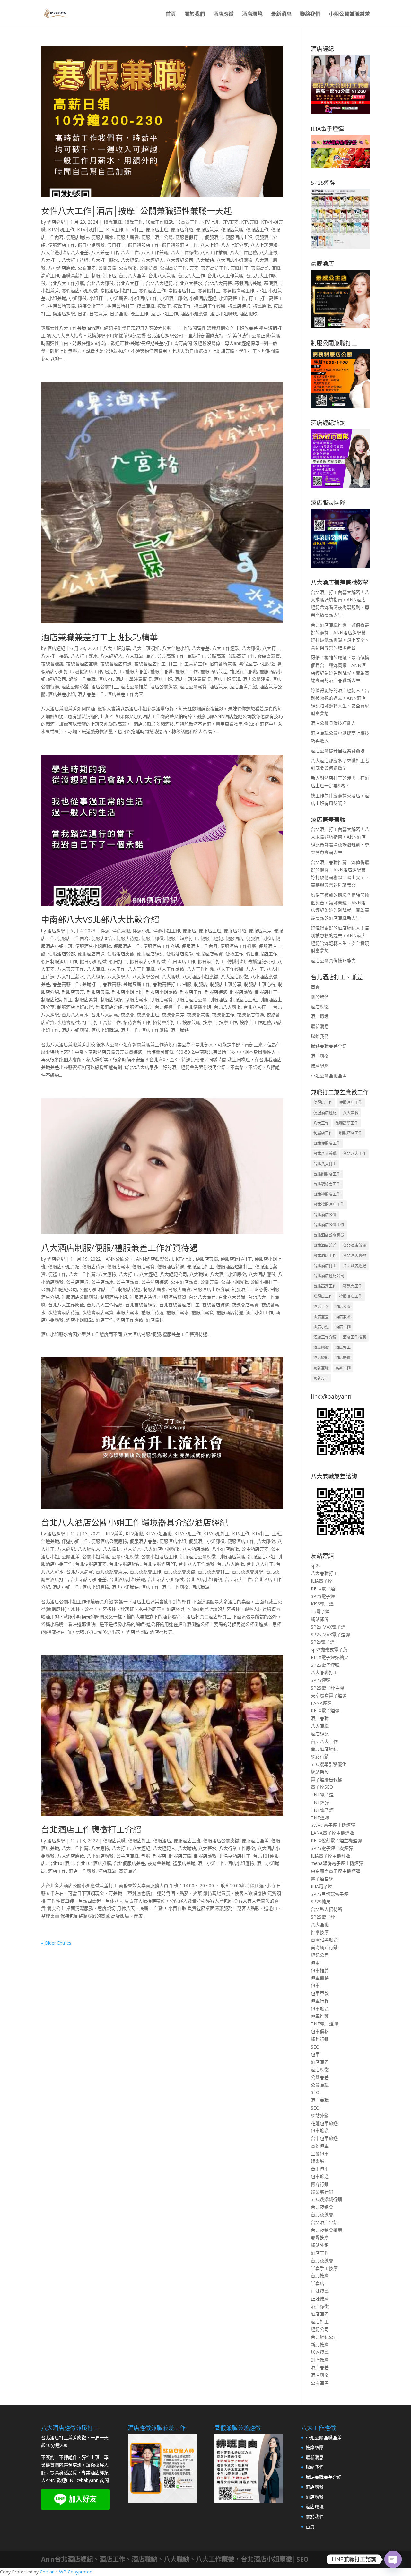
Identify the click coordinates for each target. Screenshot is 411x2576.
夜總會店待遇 (250, 1015)
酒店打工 (343, 1347)
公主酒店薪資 (184, 1282)
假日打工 (116, 245)
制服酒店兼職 (232, 1557)
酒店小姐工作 (164, 314)
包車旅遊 (320, 2009)
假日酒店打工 (211, 961)
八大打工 (50, 260)
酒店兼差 (218, 686)
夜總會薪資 (269, 656)
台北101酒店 (61, 1863)
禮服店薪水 (178, 1312)
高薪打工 (321, 1378)
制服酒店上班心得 (75, 1007)
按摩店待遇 (239, 306)
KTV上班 (210, 222)
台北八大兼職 (162, 275)
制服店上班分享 (226, 984)
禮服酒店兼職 (243, 671)
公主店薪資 (127, 1282)
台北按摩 (320, 2276)
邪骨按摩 (320, 2237)
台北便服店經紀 (125, 1564)
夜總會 (127, 1015)
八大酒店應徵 (234, 976)
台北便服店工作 (327, 1143)
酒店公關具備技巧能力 (333, 723)
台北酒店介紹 (324, 2222)
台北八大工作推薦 (66, 283)
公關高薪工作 (173, 268)
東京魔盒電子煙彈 (329, 1695)
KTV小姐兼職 (159, 1533)
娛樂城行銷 (322, 2192)
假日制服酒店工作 (59, 961)
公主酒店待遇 (155, 1282)
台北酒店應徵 (354, 1256)
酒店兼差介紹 (243, 686)
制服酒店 (218, 1000)
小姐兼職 (57, 298)
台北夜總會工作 (145, 1572)
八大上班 (209, 245)
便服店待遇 (127, 938)
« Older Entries (56, 1943)
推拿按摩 (320, 1932)
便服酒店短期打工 (234, 1267)
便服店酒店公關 (157, 237)
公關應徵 (128, 268)
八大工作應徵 (184, 252)
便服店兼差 (207, 230)
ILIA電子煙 (322, 1581)
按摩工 (164, 306)
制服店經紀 (111, 1000)
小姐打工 (98, 298)
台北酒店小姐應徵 (166, 1579)
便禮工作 (234, 954)
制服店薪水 (136, 1000)
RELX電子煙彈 (325, 1711)
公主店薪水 (102, 1282)
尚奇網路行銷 (324, 1947)
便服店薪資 (127, 237)
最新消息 (281, 14)
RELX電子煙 (323, 1589)
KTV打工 (135, 230)
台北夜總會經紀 (141, 1305)
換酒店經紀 (64, 314)
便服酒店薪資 (209, 954)
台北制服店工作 (327, 1174)
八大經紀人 (153, 260)
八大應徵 (268, 252)
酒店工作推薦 (354, 1337)
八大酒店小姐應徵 (234, 260)
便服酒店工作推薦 (238, 946)
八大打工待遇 (75, 260)
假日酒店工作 (182, 961)
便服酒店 (214, 237)
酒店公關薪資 (193, 686)
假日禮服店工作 (144, 245)
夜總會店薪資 (245, 1305)
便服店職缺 (77, 237)
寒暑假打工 (209, 291)
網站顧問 (320, 1619)
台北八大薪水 (189, 283)
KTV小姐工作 (61, 230)
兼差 (194, 268)
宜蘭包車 (320, 2154)
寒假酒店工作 (152, 291)
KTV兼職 (250, 222)
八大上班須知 (264, 245)
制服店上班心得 (260, 984)
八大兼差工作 (105, 252)
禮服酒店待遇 (230, 1312)
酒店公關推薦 (134, 686)
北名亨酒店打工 (235, 1856)
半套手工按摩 (324, 2268)
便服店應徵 (153, 938)
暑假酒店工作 (89, 671)
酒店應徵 (223, 14)
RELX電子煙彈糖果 (330, 1657)
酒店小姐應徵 (194, 314)
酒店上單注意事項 (134, 679)
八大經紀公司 (180, 260)
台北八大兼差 (132, 275)
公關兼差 (87, 268)
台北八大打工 (130, 283)
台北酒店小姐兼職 (127, 1579)
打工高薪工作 (193, 664)
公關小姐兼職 (96, 1557)
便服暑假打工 (189, 237)
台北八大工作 (191, 275)
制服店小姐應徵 (162, 992)
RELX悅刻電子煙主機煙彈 (336, 1840)
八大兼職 (96, 969)
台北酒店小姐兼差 (89, 1579)
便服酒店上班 (239, 237)
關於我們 (195, 14)
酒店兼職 (343, 1317)
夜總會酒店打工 (150, 664)
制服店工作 (191, 992)
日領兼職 (119, 314)
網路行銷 (320, 1756)
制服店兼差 (73, 992)
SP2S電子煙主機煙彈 (332, 1848)
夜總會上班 (148, 1015)
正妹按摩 (320, 2291)
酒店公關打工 (105, 686)
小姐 (261, 291)
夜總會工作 (223, 1015)
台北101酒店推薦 (94, 1863)
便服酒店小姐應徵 (93, 946)
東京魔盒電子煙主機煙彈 (336, 1871)
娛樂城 (318, 2161)
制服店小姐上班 (127, 992)
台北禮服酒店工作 (329, 1205)
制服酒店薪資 (173, 1297)
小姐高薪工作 (232, 298)
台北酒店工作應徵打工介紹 (91, 1829)
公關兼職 (107, 268)
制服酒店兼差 (139, 1007)
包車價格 (320, 1978)
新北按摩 (320, 2345)
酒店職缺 (249, 314)
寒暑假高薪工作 (239, 291)
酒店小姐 (321, 1327)
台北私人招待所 (327, 1909)
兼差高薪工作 (214, 268)
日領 (82, 314)
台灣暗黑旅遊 (324, 1940)
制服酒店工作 (351, 1133)
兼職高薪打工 (75, 275)
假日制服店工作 (262, 954)
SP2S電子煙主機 (327, 1688)
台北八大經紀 (159, 283)
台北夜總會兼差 (111, 1572)
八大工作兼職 (155, 252)
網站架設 (320, 1772)
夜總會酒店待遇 (116, 664)
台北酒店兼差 (325, 1245)
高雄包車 (320, 2146)
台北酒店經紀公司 (329, 1276)
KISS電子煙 (322, 1604)
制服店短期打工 (57, 1000)
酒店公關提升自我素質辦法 (338, 751)
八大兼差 (80, 252)
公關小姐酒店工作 (98, 1289)
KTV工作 (115, 230)
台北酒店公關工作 (329, 1225)
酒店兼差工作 (91, 694)
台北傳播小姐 (198, 1007)
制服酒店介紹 (109, 1007)
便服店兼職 (232, 230)
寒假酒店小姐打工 (118, 291)
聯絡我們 (310, 14)
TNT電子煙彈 (324, 2024)
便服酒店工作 (62, 245)
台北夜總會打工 (214, 1572)
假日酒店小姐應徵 (148, 961)
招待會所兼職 (62, 306)
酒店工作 (130, 1030)
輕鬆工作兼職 (82, 679)
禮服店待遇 (153, 1312)
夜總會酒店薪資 (98, 1312)
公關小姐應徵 (234, 1282)
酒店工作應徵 (155, 1030)
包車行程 (320, 2001)
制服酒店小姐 (114, 1297)
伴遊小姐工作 (167, 931)
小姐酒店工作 (144, 298)
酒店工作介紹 (325, 1337)
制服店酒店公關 (191, 1000)
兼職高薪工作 (241, 656)
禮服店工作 (187, 671)
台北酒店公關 (325, 1215)
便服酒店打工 (200, 1267)
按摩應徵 (262, 306)
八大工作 (130, 252)
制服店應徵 (241, 992)
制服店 (109, 275)
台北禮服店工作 (327, 1194)
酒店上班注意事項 (193, 679)
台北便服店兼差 (91, 1564)
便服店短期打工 (182, 938)
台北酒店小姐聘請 (204, 1579)
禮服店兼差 (136, 671)
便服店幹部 (102, 938)
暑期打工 (114, 671)
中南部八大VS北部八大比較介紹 (100, 920)
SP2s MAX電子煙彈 (330, 1635)
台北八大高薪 (218, 283)
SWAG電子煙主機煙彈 (333, 1825)
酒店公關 (343, 1307)
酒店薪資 (343, 1358)
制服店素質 (86, 1000)
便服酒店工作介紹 (161, 946)
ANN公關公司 (120, 1259)
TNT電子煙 (322, 1795)
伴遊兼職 (121, 931)
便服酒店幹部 (62, 954)
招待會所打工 (121, 306)
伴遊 (105, 931)
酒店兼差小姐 (62, 694)
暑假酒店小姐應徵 (257, 664)
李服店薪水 (127, 1312)
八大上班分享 (234, 245)
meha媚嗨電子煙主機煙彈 (337, 1863)
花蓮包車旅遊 (324, 2123)
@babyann (88, 2480)
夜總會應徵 (68, 1022)
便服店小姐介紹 (64, 1267)
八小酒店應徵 (62, 268)
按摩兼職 (146, 306)
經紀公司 (57, 679)
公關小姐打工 (264, 1282)
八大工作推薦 (214, 252)
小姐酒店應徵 (173, 298)
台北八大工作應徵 (66, 1305)
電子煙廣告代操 (327, 1780)
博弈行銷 (320, 2184)
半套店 (318, 2283)
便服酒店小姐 (259, 938)
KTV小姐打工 (90, 230)
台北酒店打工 (325, 1266)
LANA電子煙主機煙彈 (332, 1833)
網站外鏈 (320, 2115)
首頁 (171, 14)
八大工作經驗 (243, 252)
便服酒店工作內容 (200, 946)
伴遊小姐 (142, 931)
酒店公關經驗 (164, 686)
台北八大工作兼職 (225, 275)
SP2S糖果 (321, 1901)
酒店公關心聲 (75, 686)
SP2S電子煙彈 (325, 1665)
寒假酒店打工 (182, 291)
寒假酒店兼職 (248, 283)
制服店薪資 (162, 1000)
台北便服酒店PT (160, 1564)
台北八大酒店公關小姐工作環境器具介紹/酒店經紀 (135, 1522)
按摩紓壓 (320, 1066)
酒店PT (106, 679)
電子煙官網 (322, 1879)
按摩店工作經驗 (210, 306)
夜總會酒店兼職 (82, 664)
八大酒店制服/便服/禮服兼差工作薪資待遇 (119, 1248)
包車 (315, 1963)
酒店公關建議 (256, 679)
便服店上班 (157, 230)
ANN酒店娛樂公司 (155, 1259)
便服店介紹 (182, 230)
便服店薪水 (102, 237)
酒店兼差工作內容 (125, 694)
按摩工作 (182, 306)
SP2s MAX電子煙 (328, 1627)
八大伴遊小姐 (55, 252)
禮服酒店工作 (351, 1296)
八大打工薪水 (105, 260)
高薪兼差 (128, 1871)
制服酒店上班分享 (211, 1289)
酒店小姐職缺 (223, 314)
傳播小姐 (236, 961)
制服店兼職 (98, 992)
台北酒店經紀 (354, 1266)
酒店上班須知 (227, 679)
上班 (276, 1533)
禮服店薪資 (203, 1312)
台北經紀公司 (324, 2337)
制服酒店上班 (243, 1000)
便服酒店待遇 (91, 954)
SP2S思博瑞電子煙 (330, 1894)
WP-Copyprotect (76, 2572)
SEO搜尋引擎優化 (329, 1764)
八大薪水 (132, 1549)
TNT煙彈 (320, 1802)
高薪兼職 (321, 1368)
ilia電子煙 (320, 1611)
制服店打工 (266, 992)
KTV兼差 (230, 222)
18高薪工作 (187, 222)
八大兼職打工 (324, 1573)
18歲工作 (134, 222)
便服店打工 (139, 1840)
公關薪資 (148, 268)
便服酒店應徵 (121, 954)
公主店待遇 (77, 1282)
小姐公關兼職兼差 (349, 14)
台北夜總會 (322, 2207)
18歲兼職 (112, 222)
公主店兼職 (127, 1856)
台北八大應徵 (100, 283)
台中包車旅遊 (324, 2138)
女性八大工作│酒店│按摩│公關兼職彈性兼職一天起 (136, 211)
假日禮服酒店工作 (180, 245)
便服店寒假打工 (236, 1259)
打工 (253, 298)
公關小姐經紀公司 (59, 1289)
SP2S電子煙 (323, 1596)
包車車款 (320, 1993)
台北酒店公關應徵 (329, 1235)
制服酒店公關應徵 (80, 1297)
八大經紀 (130, 260)
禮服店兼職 (162, 671)
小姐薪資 (119, 298)
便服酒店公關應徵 (109, 1541)
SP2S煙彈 (321, 1680)
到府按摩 (320, 2360)
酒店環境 (252, 14)
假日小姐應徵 (91, 245)
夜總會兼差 (173, 1015)
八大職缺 (205, 260)
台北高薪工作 (325, 1286)
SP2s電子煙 (323, 1642)
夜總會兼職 (198, 1015)
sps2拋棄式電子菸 (329, 1650)
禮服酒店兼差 (214, 671)
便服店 (189, 931)
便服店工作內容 (73, 938)
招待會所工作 (91, 306)
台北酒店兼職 (354, 1245)
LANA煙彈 (321, 1703)
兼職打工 (240, 268)
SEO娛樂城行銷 (326, 2199)
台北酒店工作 (238, 1579)
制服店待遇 (216, 992)
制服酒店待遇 (143, 1297)
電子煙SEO (322, 1787)
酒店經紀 (56, 222)
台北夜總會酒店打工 (179, 1305)
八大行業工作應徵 (237, 1848)
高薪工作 (343, 1368)
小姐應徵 (78, 298)
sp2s (316, 1566)
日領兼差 (98, 314)
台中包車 (320, 2169)
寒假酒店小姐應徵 (80, 291)
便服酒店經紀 (150, 954)
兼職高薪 (260, 268)
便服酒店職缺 (180, 954)
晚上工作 (139, 314)
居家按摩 (320, 2352)
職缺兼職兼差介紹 (329, 1046)
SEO (315, 2047)
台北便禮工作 (168, 1007)
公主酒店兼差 (255, 1549)
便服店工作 (257, 230)
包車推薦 (320, 1970)
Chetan (47, 2572)
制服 (96, 275)
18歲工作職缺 (159, 222)
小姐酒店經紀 (203, 298)
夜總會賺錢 (52, 664)
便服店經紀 (212, 938)
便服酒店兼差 (143, 1541)
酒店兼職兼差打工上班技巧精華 (100, 637)
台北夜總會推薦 (327, 2230)
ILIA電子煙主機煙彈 (331, 1856)
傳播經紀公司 (261, 961)
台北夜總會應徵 (179, 1572)
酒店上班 (163, 679)
